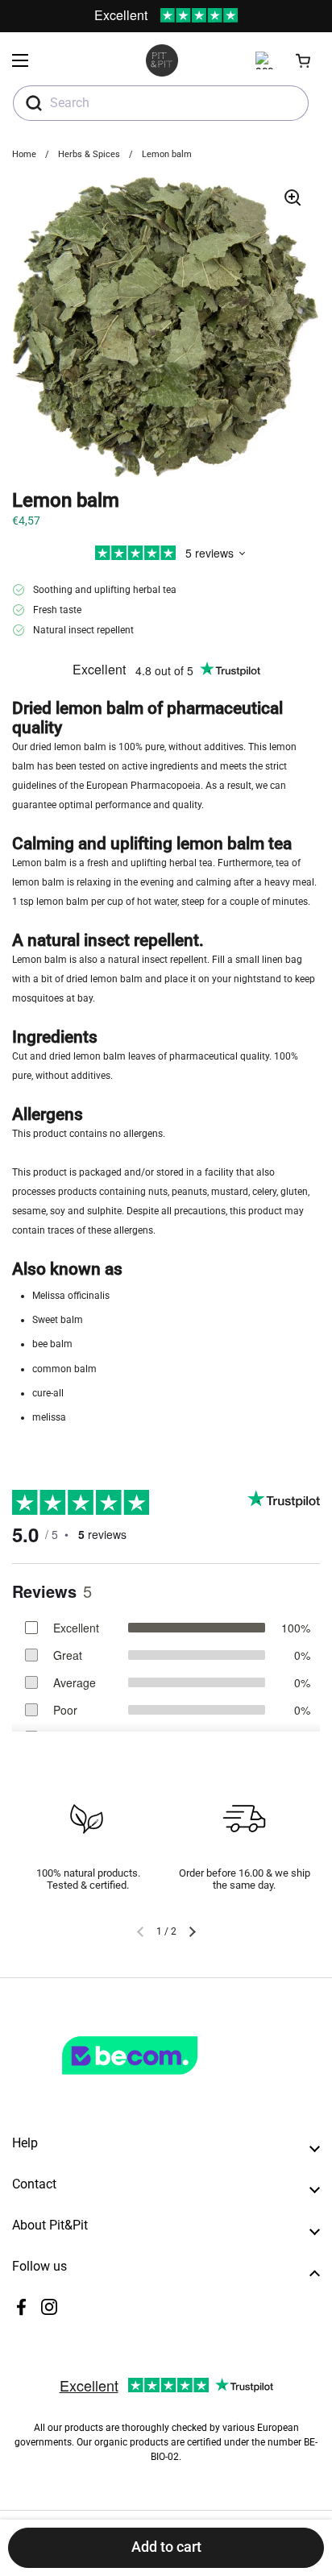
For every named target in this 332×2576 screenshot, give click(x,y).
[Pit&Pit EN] (162, 60)
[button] (304, 60)
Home (24, 154)
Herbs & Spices (89, 154)
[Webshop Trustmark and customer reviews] (163, 2081)
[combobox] (161, 103)
